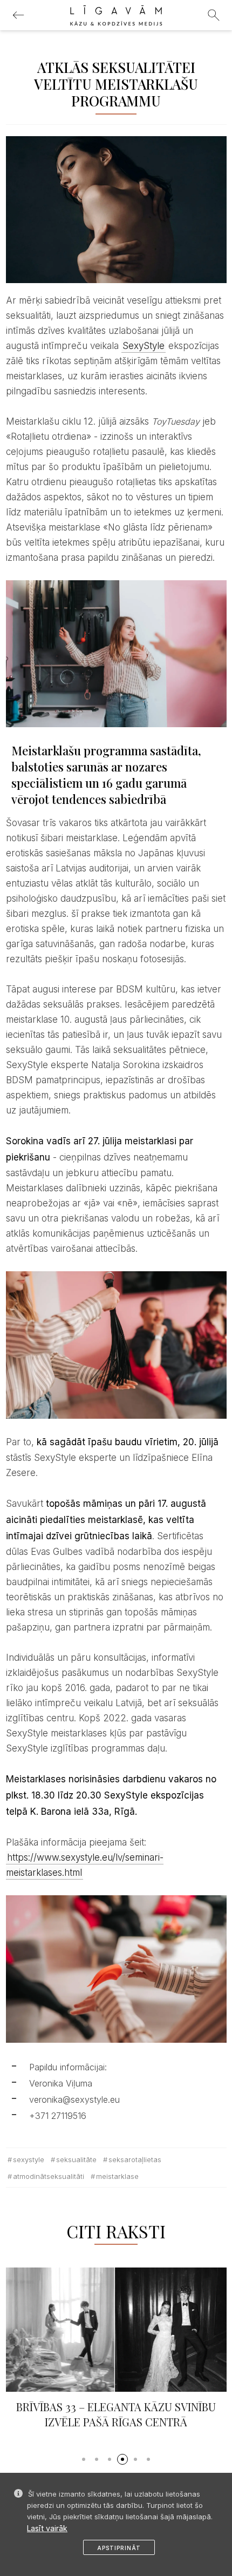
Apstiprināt (119, 2548)
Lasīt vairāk (47, 2528)
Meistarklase (117, 2176)
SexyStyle (144, 346)
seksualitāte (76, 2159)
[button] (84, 2459)
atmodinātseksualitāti (49, 2176)
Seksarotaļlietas (135, 2159)
